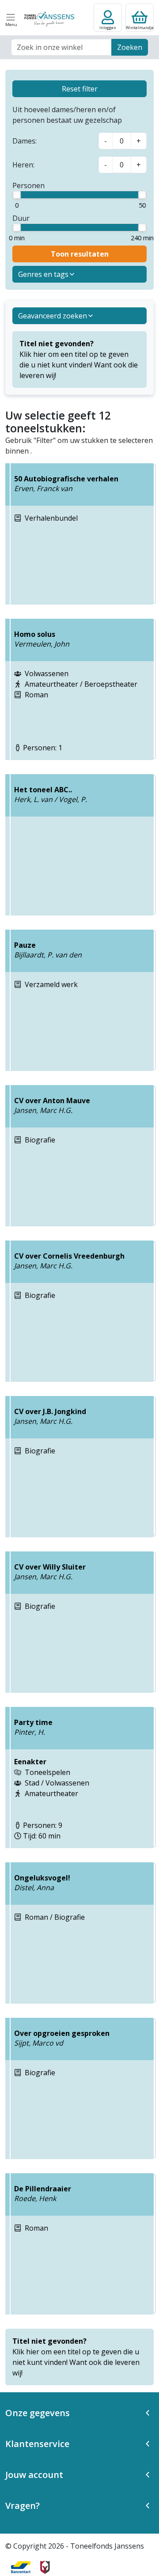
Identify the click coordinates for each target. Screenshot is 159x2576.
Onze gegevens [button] (38, 2413)
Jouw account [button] (34, 2475)
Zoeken (130, 47)
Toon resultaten (80, 254)
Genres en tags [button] (43, 274)
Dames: (25, 141)
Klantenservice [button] (37, 2444)
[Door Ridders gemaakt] (45, 2567)
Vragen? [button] (23, 2506)
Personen (28, 185)
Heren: (23, 165)
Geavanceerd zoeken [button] (53, 316)
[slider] (17, 195)
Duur (21, 218)
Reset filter (80, 89)
